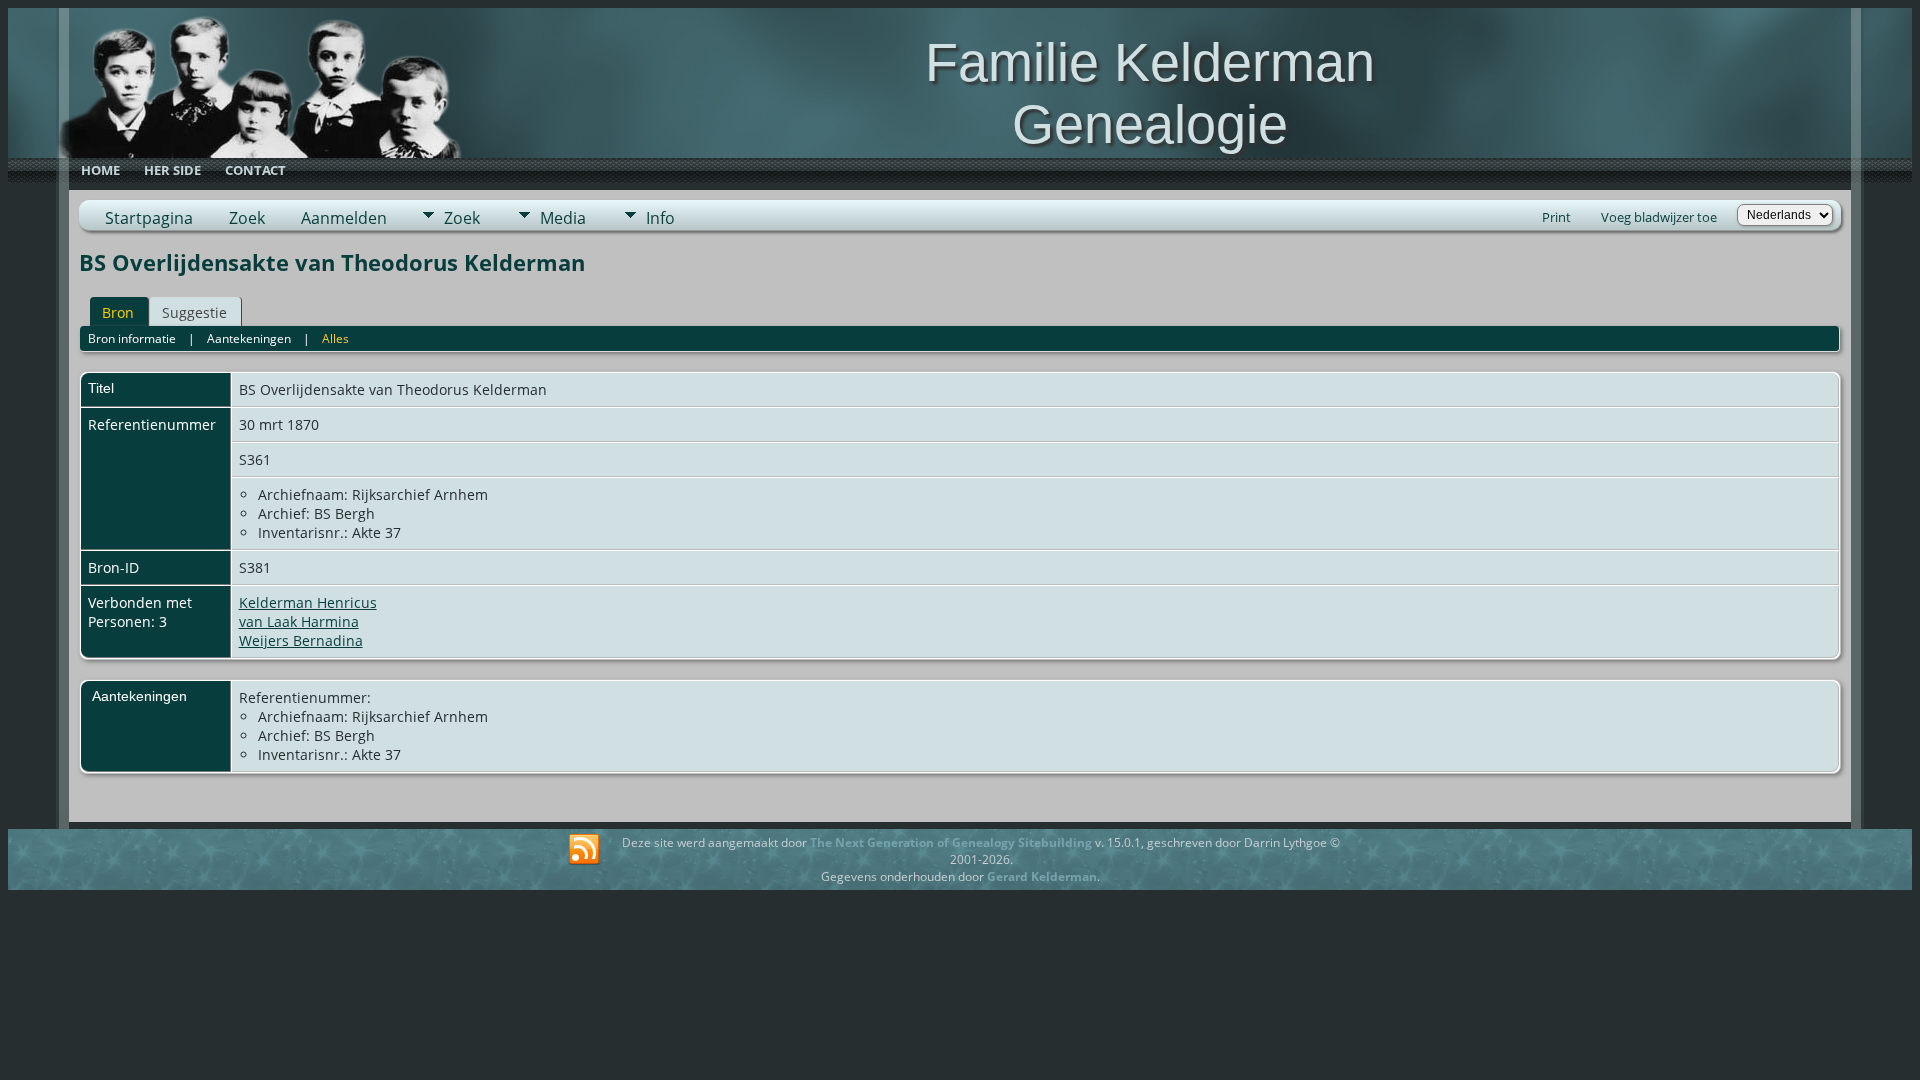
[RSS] (584, 850)
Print (1556, 217)
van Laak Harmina (299, 621)
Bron (118, 312)
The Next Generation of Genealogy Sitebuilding (951, 842)
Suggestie (194, 312)
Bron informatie (132, 338)
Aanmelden (344, 218)
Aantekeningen (249, 338)
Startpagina (149, 218)
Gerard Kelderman (1042, 876)
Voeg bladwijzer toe (1659, 217)
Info (660, 218)
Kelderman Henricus (308, 602)
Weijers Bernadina (301, 640)
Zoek (247, 218)
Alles (335, 338)
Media (563, 218)
